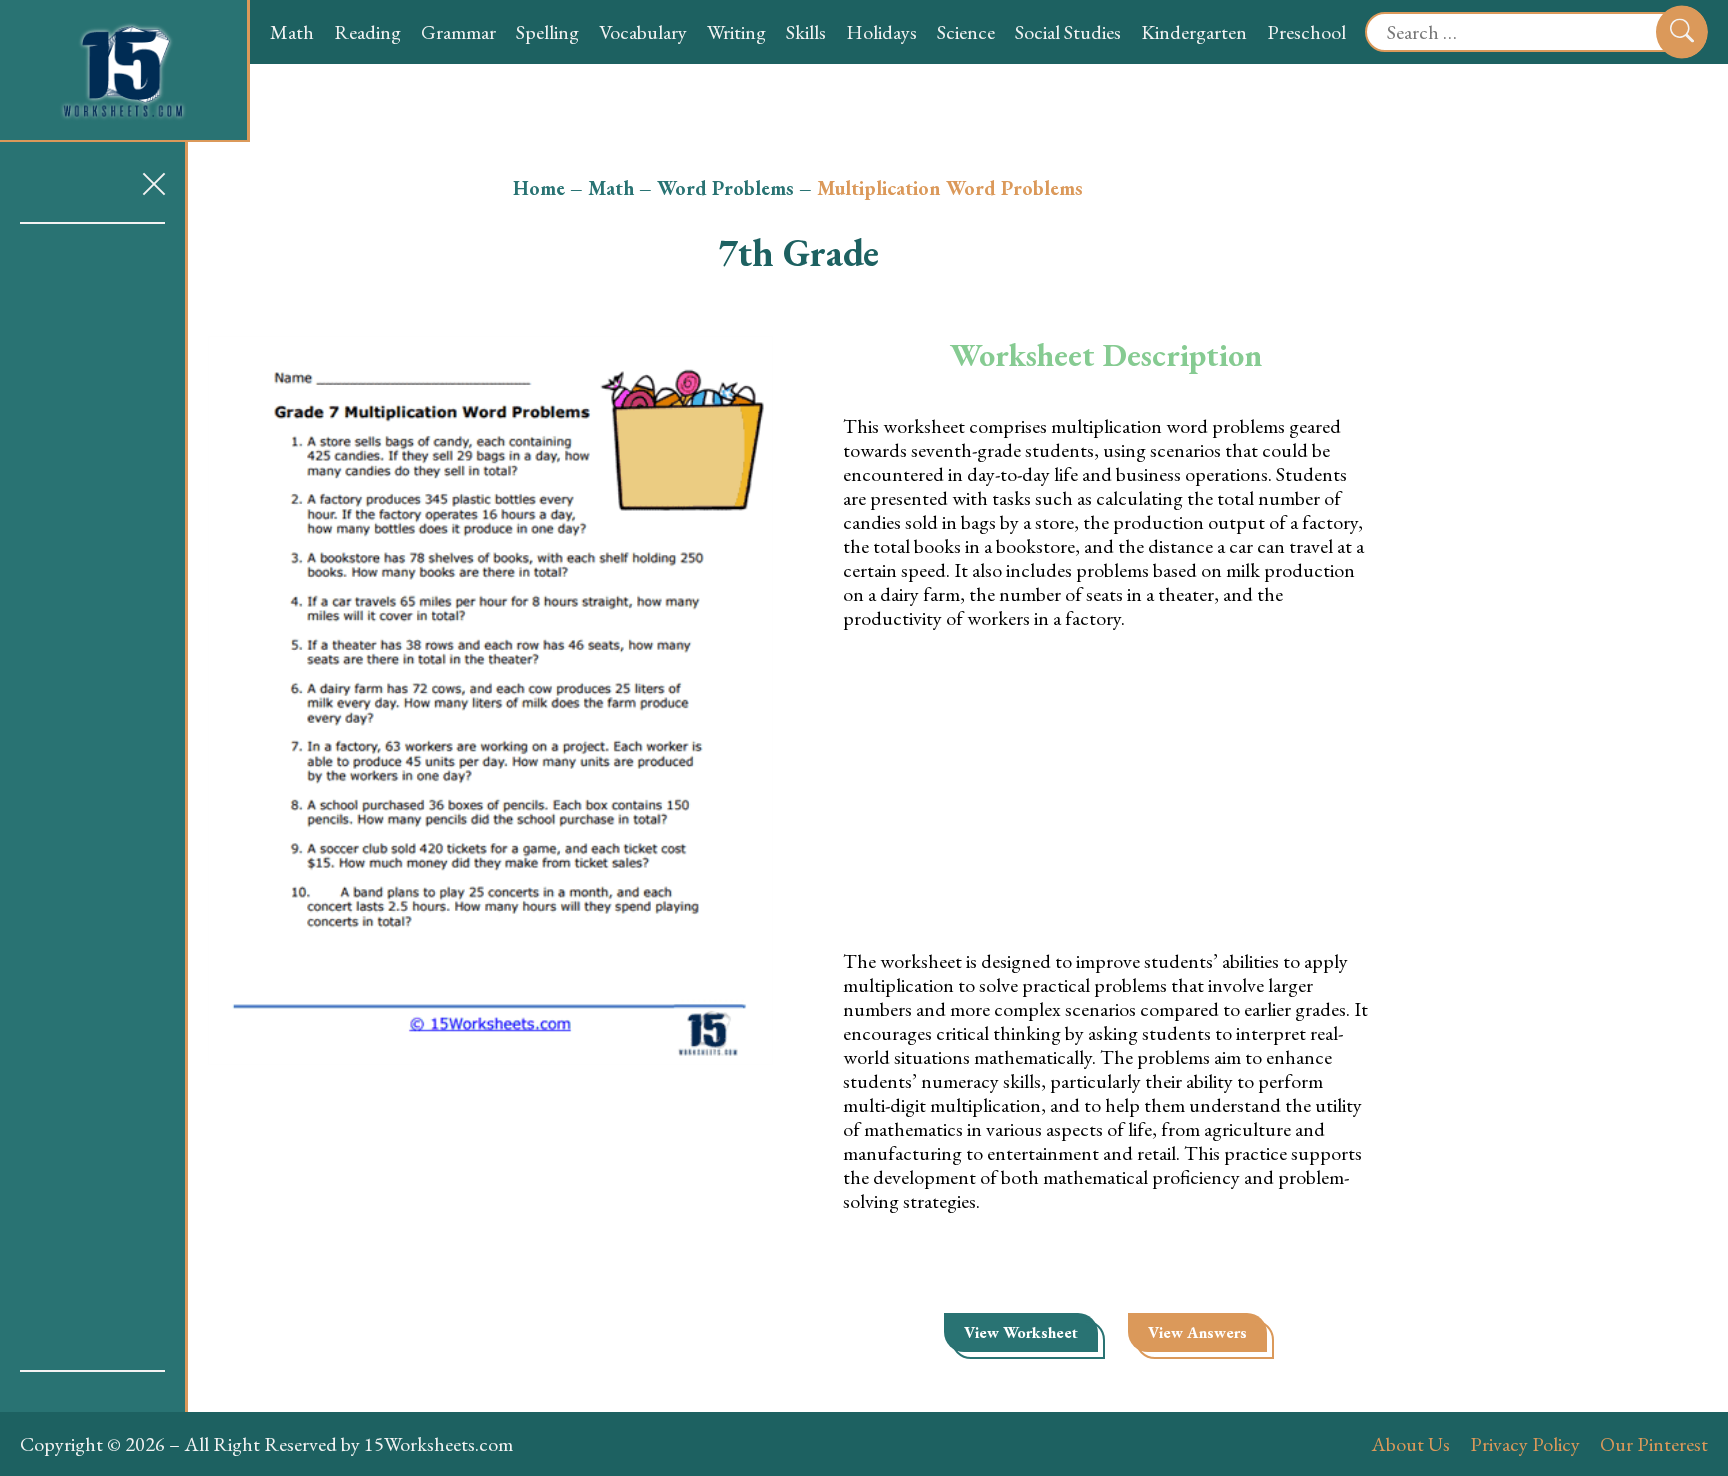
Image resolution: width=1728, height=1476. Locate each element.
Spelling (547, 32)
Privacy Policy (1525, 1444)
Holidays (881, 32)
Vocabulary (643, 32)
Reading (367, 32)
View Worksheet (1021, 1332)
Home (539, 188)
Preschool (1306, 32)
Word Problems (725, 188)
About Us (1410, 1444)
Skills (806, 32)
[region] (92, 797)
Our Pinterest (1654, 1444)
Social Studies (1068, 32)
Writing (736, 32)
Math (292, 32)
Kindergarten (1194, 32)
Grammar (458, 32)
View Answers (1197, 1332)
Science (966, 32)
